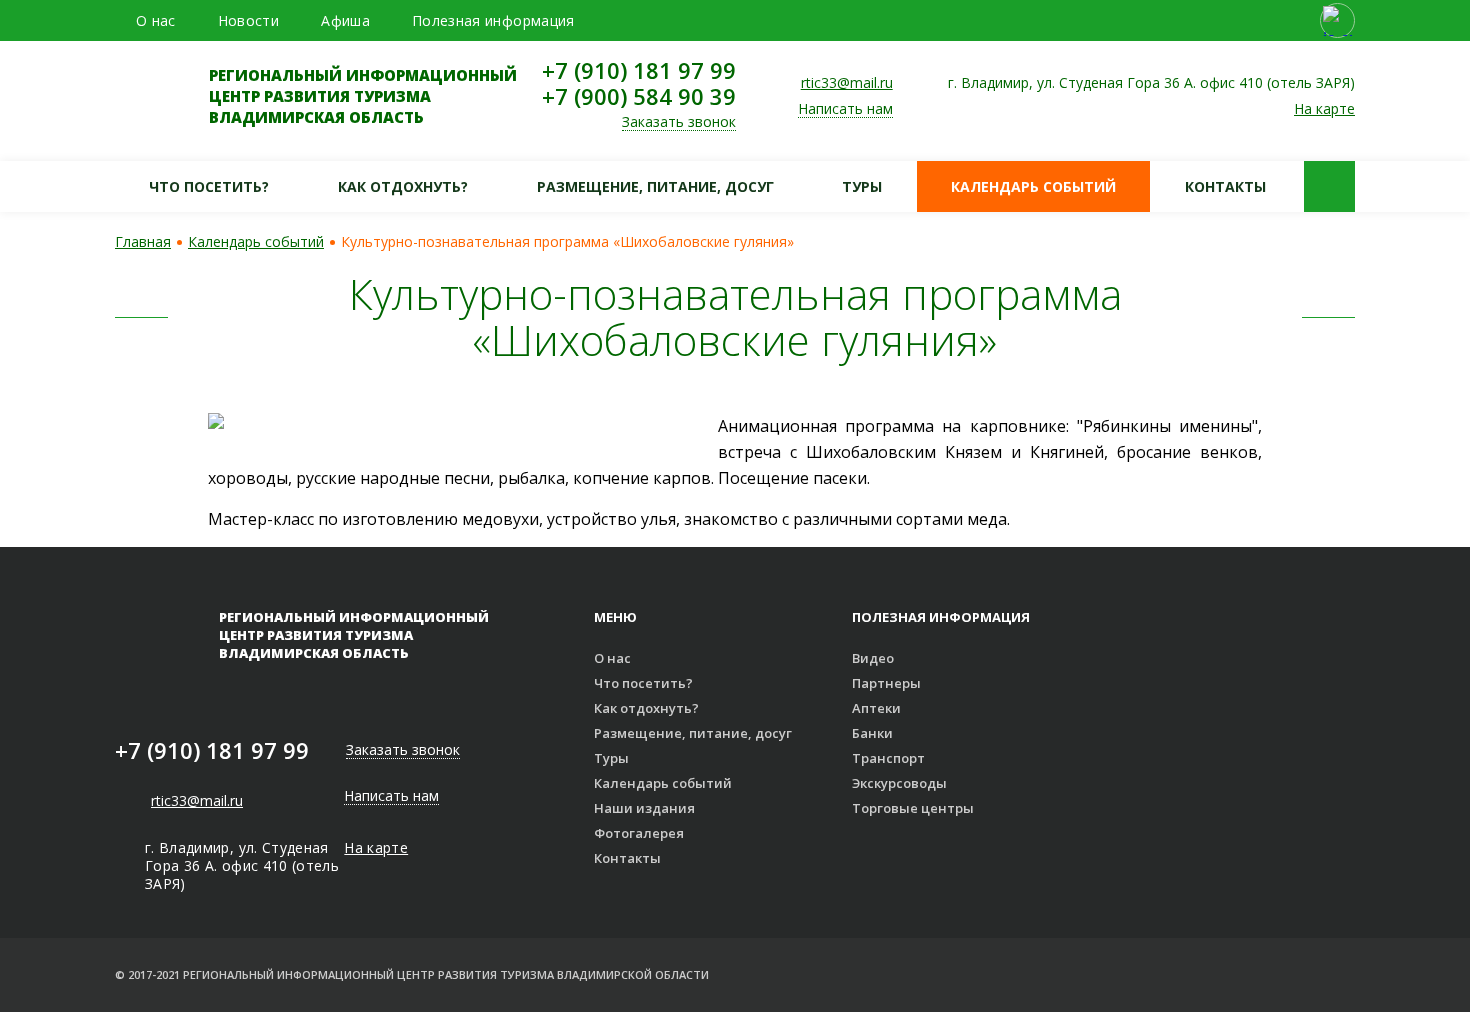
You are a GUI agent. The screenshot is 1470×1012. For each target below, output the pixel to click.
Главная (143, 241)
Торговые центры (913, 808)
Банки (872, 733)
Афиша (345, 20)
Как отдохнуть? (403, 186)
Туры (862, 186)
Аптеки (876, 708)
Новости (248, 20)
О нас (156, 20)
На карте (1324, 108)
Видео (873, 658)
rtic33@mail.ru (847, 82)
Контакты (1225, 186)
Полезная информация (493, 20)
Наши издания (644, 808)
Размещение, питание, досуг (655, 186)
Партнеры (886, 683)
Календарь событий (1033, 186)
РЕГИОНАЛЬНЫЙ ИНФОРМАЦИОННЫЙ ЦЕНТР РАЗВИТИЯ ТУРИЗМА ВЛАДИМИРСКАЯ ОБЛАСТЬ (363, 96)
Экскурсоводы (899, 783)
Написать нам (845, 109)
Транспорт (888, 758)
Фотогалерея (639, 833)
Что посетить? (209, 186)
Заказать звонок (679, 122)
